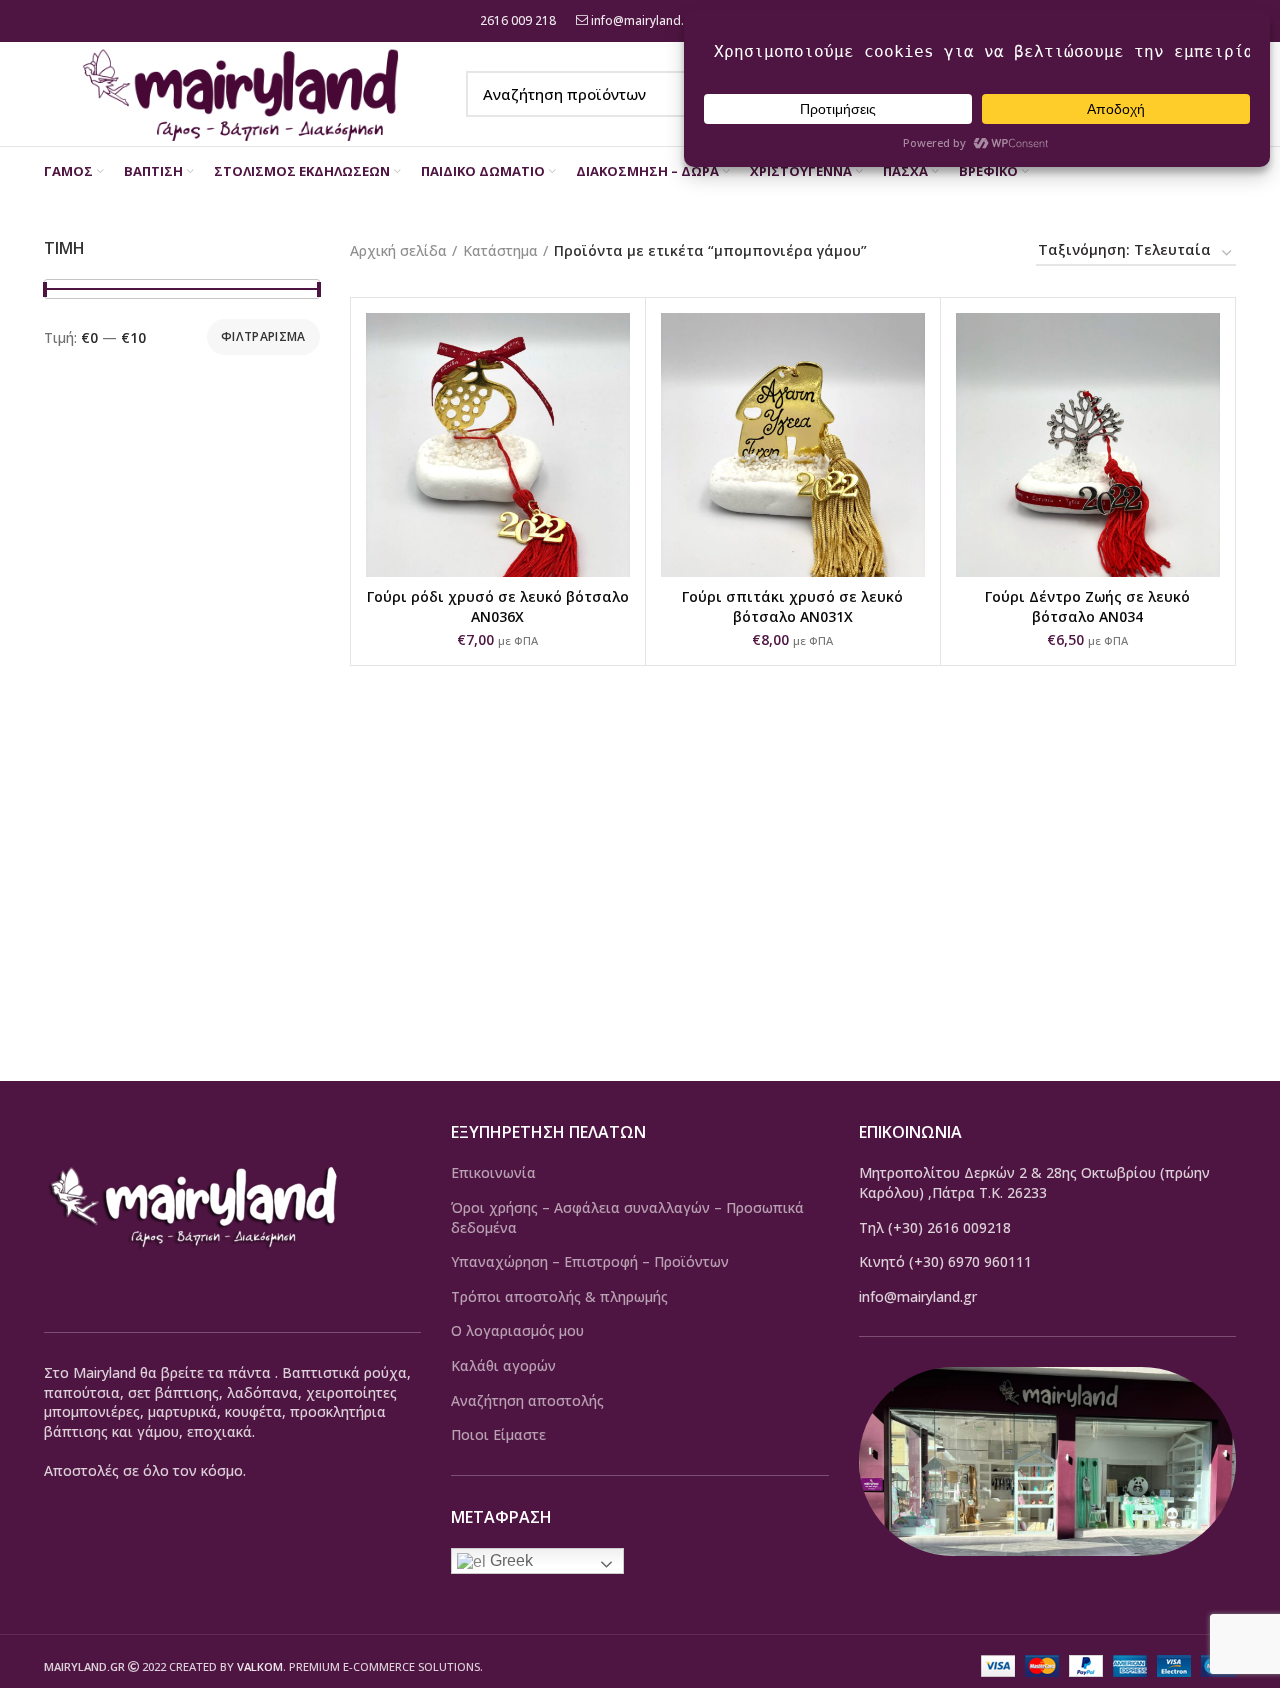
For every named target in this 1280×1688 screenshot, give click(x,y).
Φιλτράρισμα (263, 336)
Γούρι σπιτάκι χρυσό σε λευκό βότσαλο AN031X (792, 606)
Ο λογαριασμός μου (517, 1330)
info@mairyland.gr (644, 20)
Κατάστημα (500, 250)
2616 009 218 (516, 20)
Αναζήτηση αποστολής (527, 1400)
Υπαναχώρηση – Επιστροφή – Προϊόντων (590, 1261)
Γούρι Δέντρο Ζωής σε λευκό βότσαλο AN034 (1087, 606)
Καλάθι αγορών (503, 1365)
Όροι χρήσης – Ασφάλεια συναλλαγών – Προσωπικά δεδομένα (627, 1217)
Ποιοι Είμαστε (498, 1434)
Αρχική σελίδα (398, 250)
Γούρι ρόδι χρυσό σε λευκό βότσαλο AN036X (498, 606)
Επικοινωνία (493, 1172)
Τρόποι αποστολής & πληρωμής (559, 1296)
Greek (509, 1560)
